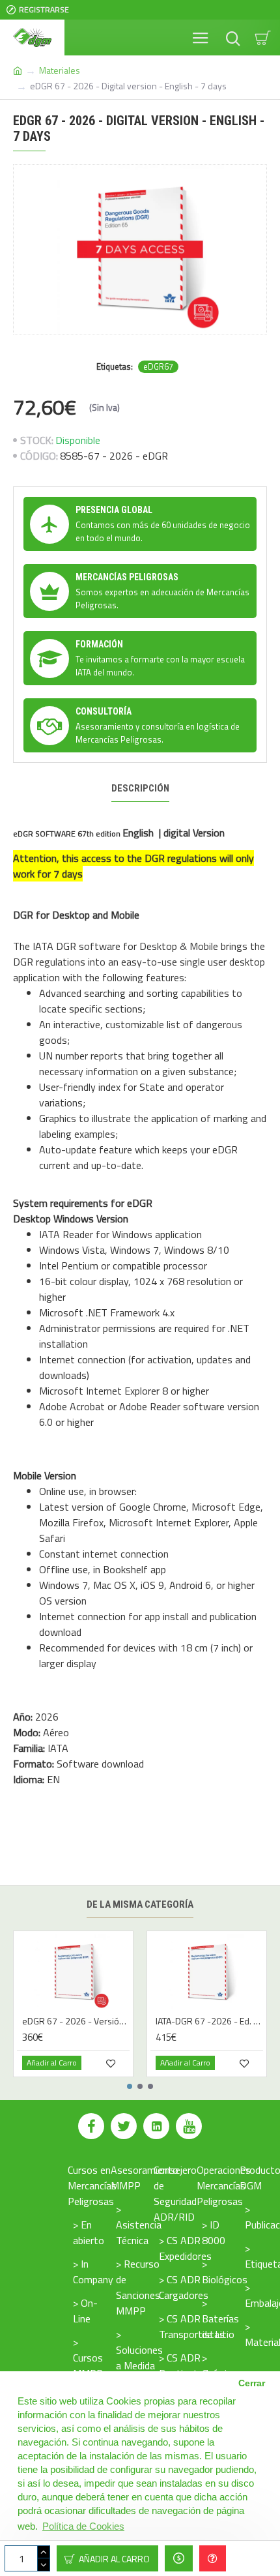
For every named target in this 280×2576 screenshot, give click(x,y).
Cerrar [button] (252, 2383)
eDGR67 (158, 367)
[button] (130, 2086)
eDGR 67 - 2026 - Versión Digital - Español (76, 2021)
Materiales (60, 70)
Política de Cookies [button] (83, 2526)
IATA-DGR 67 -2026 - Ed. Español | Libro (209, 2021)
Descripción (140, 788)
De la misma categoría (140, 1904)
